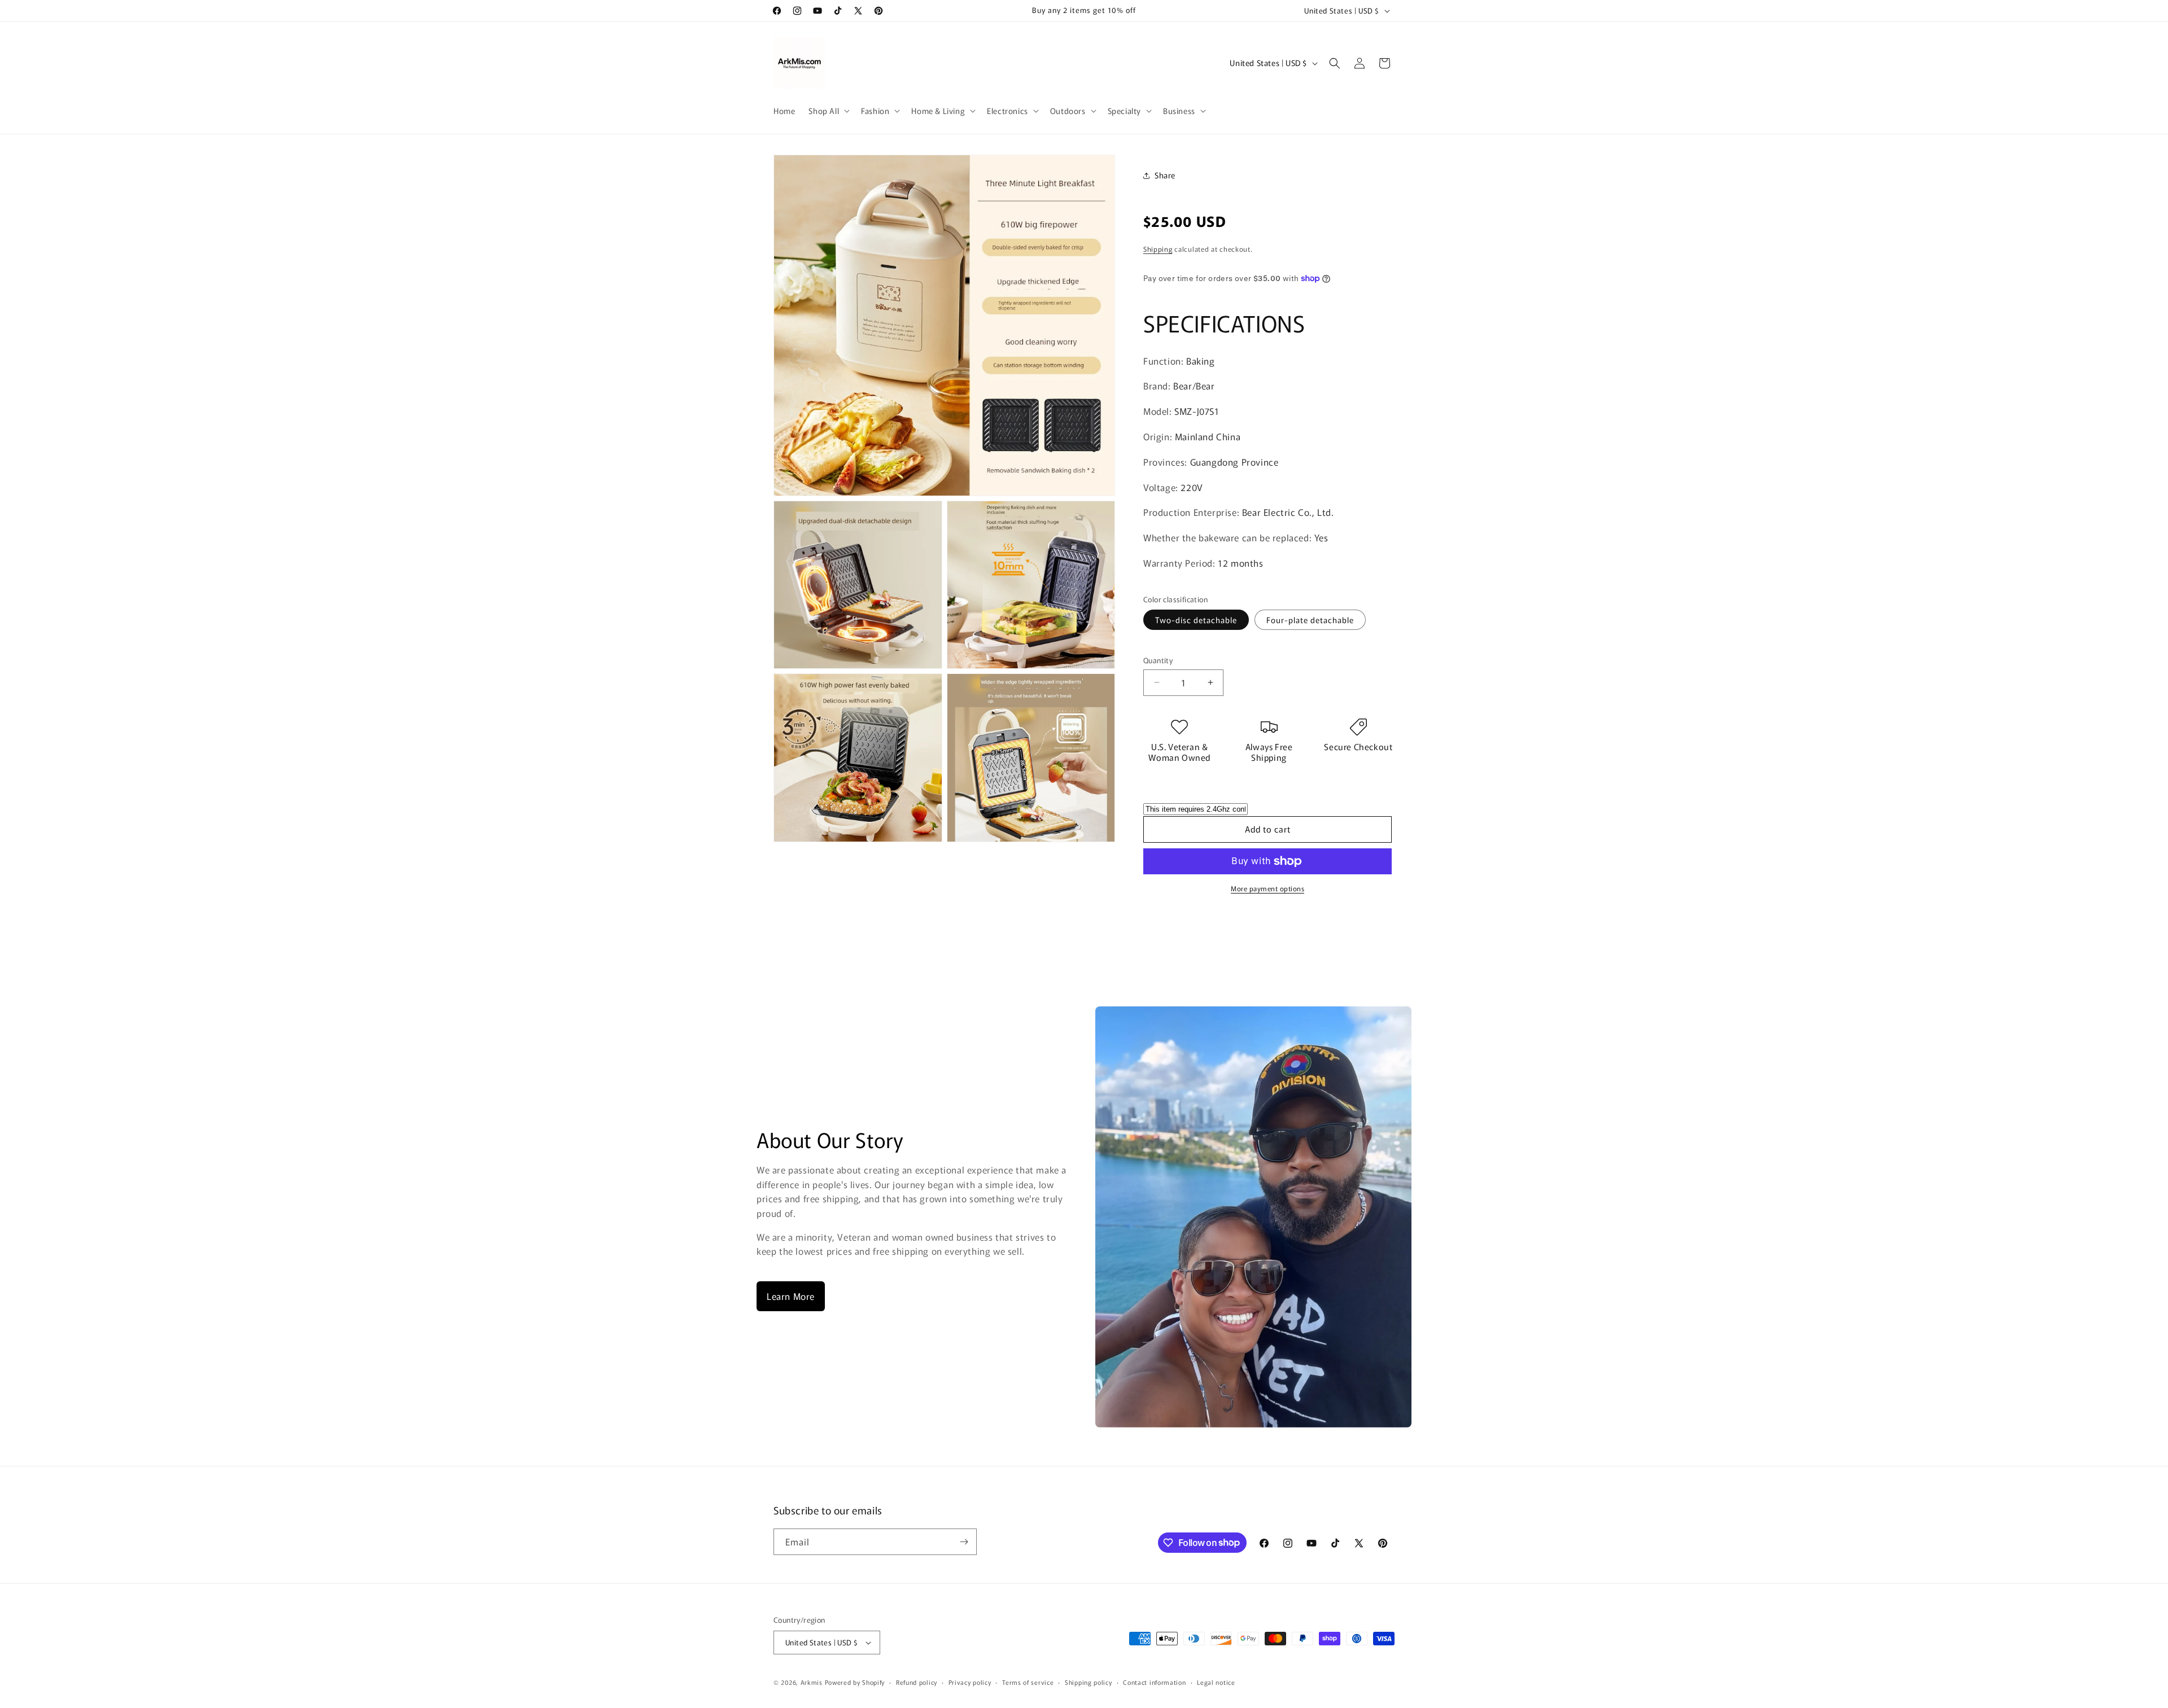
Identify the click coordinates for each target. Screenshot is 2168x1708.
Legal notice (1216, 1682)
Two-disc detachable (1196, 620)
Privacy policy (970, 1682)
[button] (828, 111)
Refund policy (917, 1682)
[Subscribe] (964, 1542)
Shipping (1158, 249)
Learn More (791, 1296)
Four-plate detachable (1310, 620)
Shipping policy (1089, 1682)
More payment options (1267, 888)
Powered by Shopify (855, 1682)
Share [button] (1165, 175)
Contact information (1154, 1682)
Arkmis (812, 1682)
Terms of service (1028, 1682)
